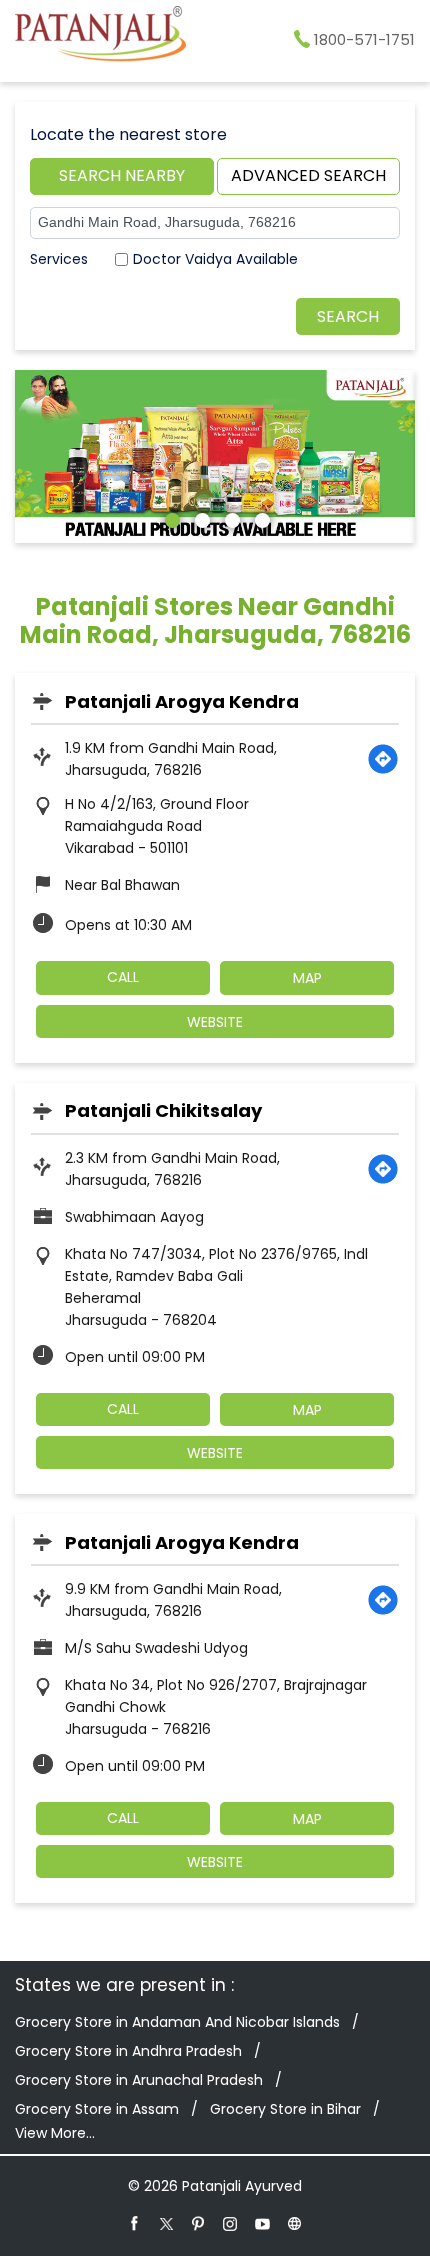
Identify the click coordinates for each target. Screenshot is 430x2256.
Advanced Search (308, 175)
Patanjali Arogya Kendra (182, 701)
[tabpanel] (215, 457)
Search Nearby (122, 175)
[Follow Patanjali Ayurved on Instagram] (231, 2223)
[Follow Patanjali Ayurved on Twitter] (167, 2223)
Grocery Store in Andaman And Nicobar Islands (177, 2022)
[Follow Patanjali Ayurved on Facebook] (135, 2223)
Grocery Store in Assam (97, 2109)
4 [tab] (260, 518)
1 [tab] (170, 518)
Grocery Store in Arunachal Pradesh (139, 2080)
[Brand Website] (295, 2223)
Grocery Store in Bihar (285, 2109)
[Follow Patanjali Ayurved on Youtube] (263, 2223)
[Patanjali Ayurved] (100, 37)
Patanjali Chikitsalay (163, 1110)
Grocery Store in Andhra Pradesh (128, 2051)
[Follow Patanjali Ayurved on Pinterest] (199, 2223)
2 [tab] (200, 518)
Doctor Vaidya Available (215, 259)
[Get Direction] (383, 759)
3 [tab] (230, 518)
